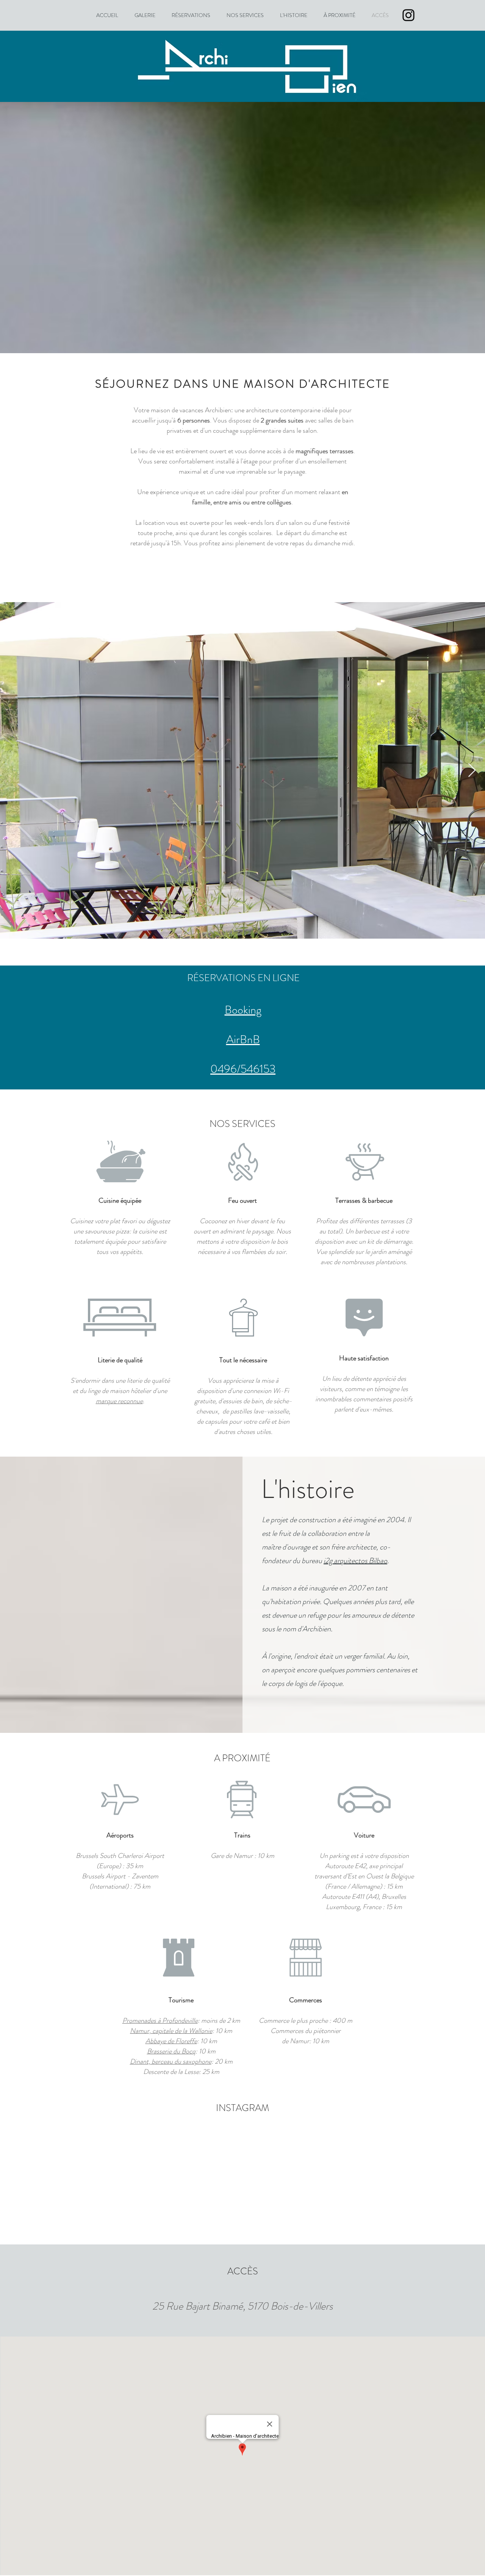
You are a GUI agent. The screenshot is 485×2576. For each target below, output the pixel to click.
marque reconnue (119, 1401)
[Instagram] (408, 15)
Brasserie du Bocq (171, 2051)
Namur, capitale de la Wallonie (171, 2031)
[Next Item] (472, 771)
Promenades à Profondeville (160, 2020)
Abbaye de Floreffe (171, 2041)
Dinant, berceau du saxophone (171, 2061)
